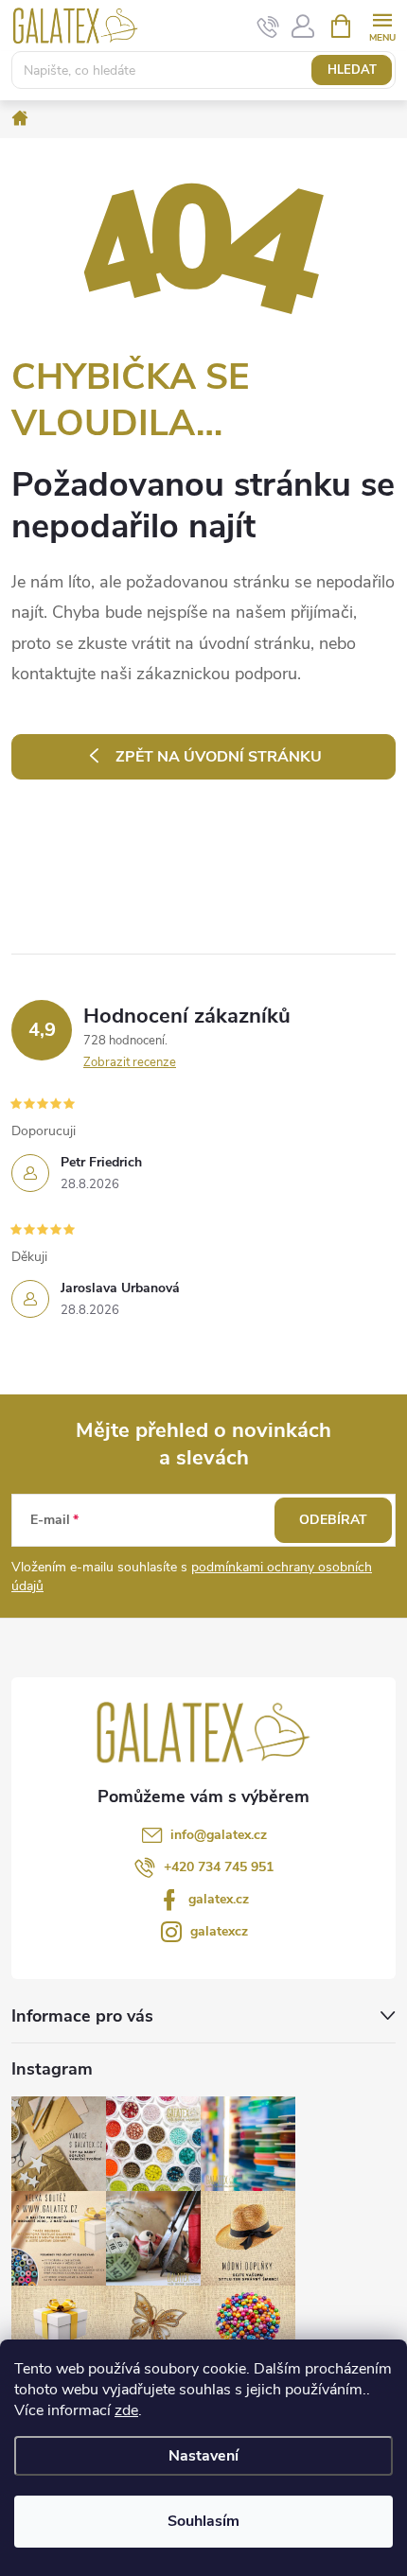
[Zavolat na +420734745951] (268, 26)
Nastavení (203, 2456)
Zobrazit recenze (130, 1062)
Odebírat (333, 1520)
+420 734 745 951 (219, 1867)
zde (126, 2410)
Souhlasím (203, 2521)
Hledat (352, 70)
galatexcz (219, 1931)
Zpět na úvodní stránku (219, 757)
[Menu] (382, 25)
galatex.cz (219, 1899)
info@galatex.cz (219, 1835)
